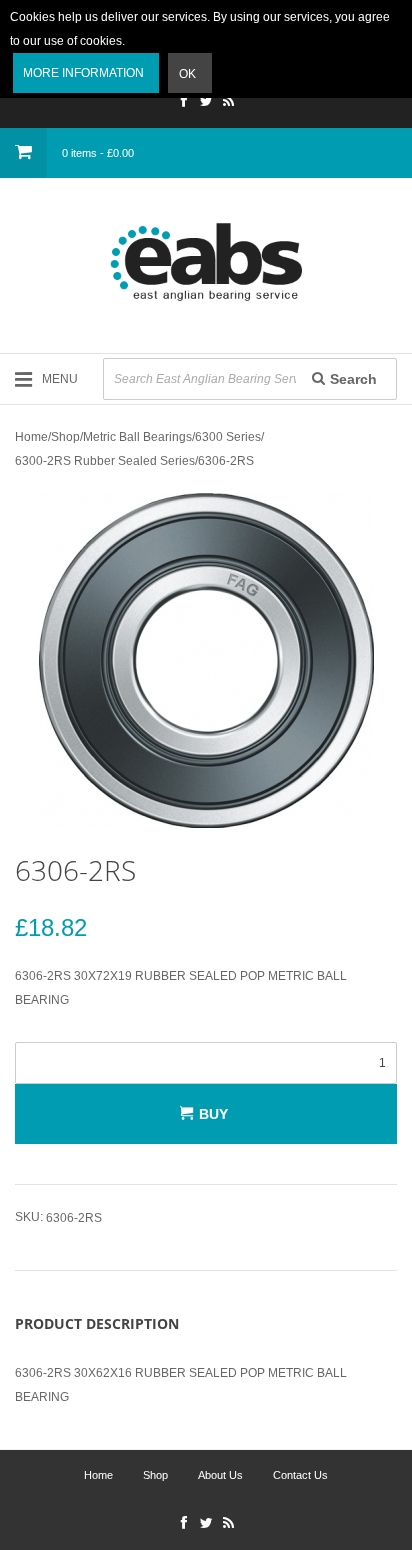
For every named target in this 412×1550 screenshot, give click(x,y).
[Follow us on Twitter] (206, 103)
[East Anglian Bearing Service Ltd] (206, 262)
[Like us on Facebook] (184, 103)
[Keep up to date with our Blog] (228, 103)
